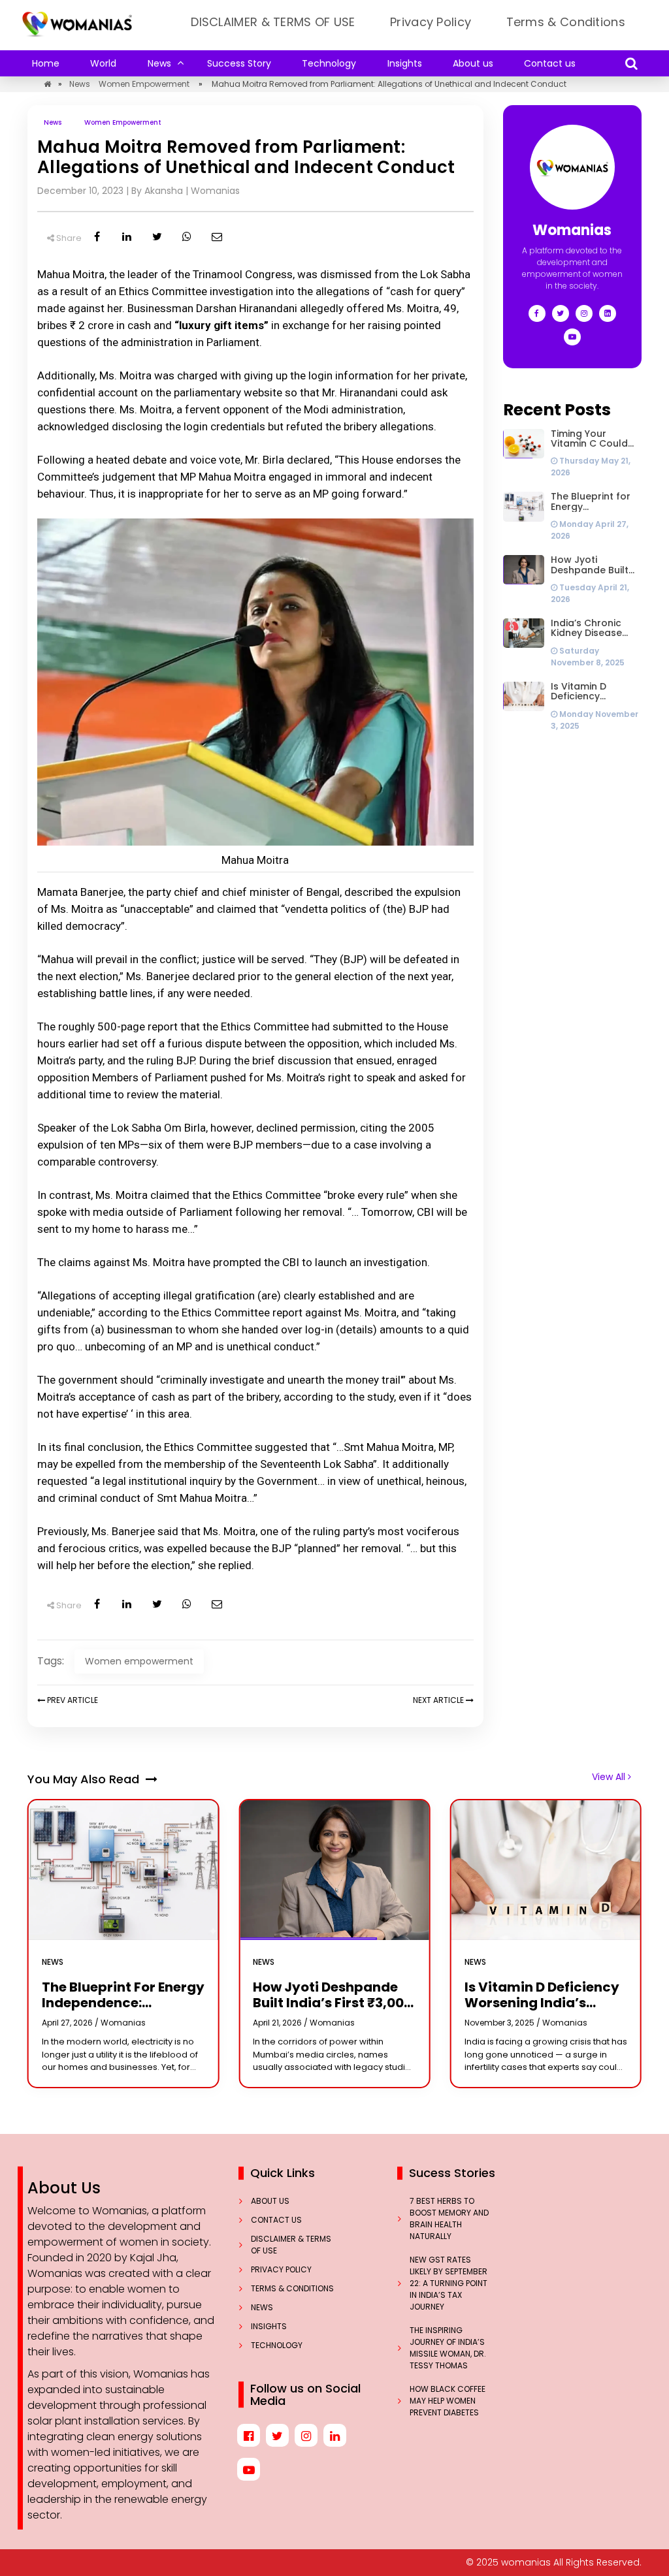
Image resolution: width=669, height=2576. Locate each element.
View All (610, 1777)
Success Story (239, 63)
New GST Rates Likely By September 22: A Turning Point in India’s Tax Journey (449, 2283)
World (103, 63)
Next (438, 1700)
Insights (405, 63)
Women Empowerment (144, 84)
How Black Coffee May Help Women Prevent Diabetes (448, 2401)
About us (473, 63)
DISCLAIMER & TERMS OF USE (273, 22)
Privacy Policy (431, 22)
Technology (329, 63)
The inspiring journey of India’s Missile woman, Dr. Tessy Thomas (448, 2348)
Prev (72, 1700)
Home (46, 63)
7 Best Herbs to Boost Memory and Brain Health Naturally (449, 2218)
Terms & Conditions (566, 22)
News (159, 63)
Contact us (550, 63)
